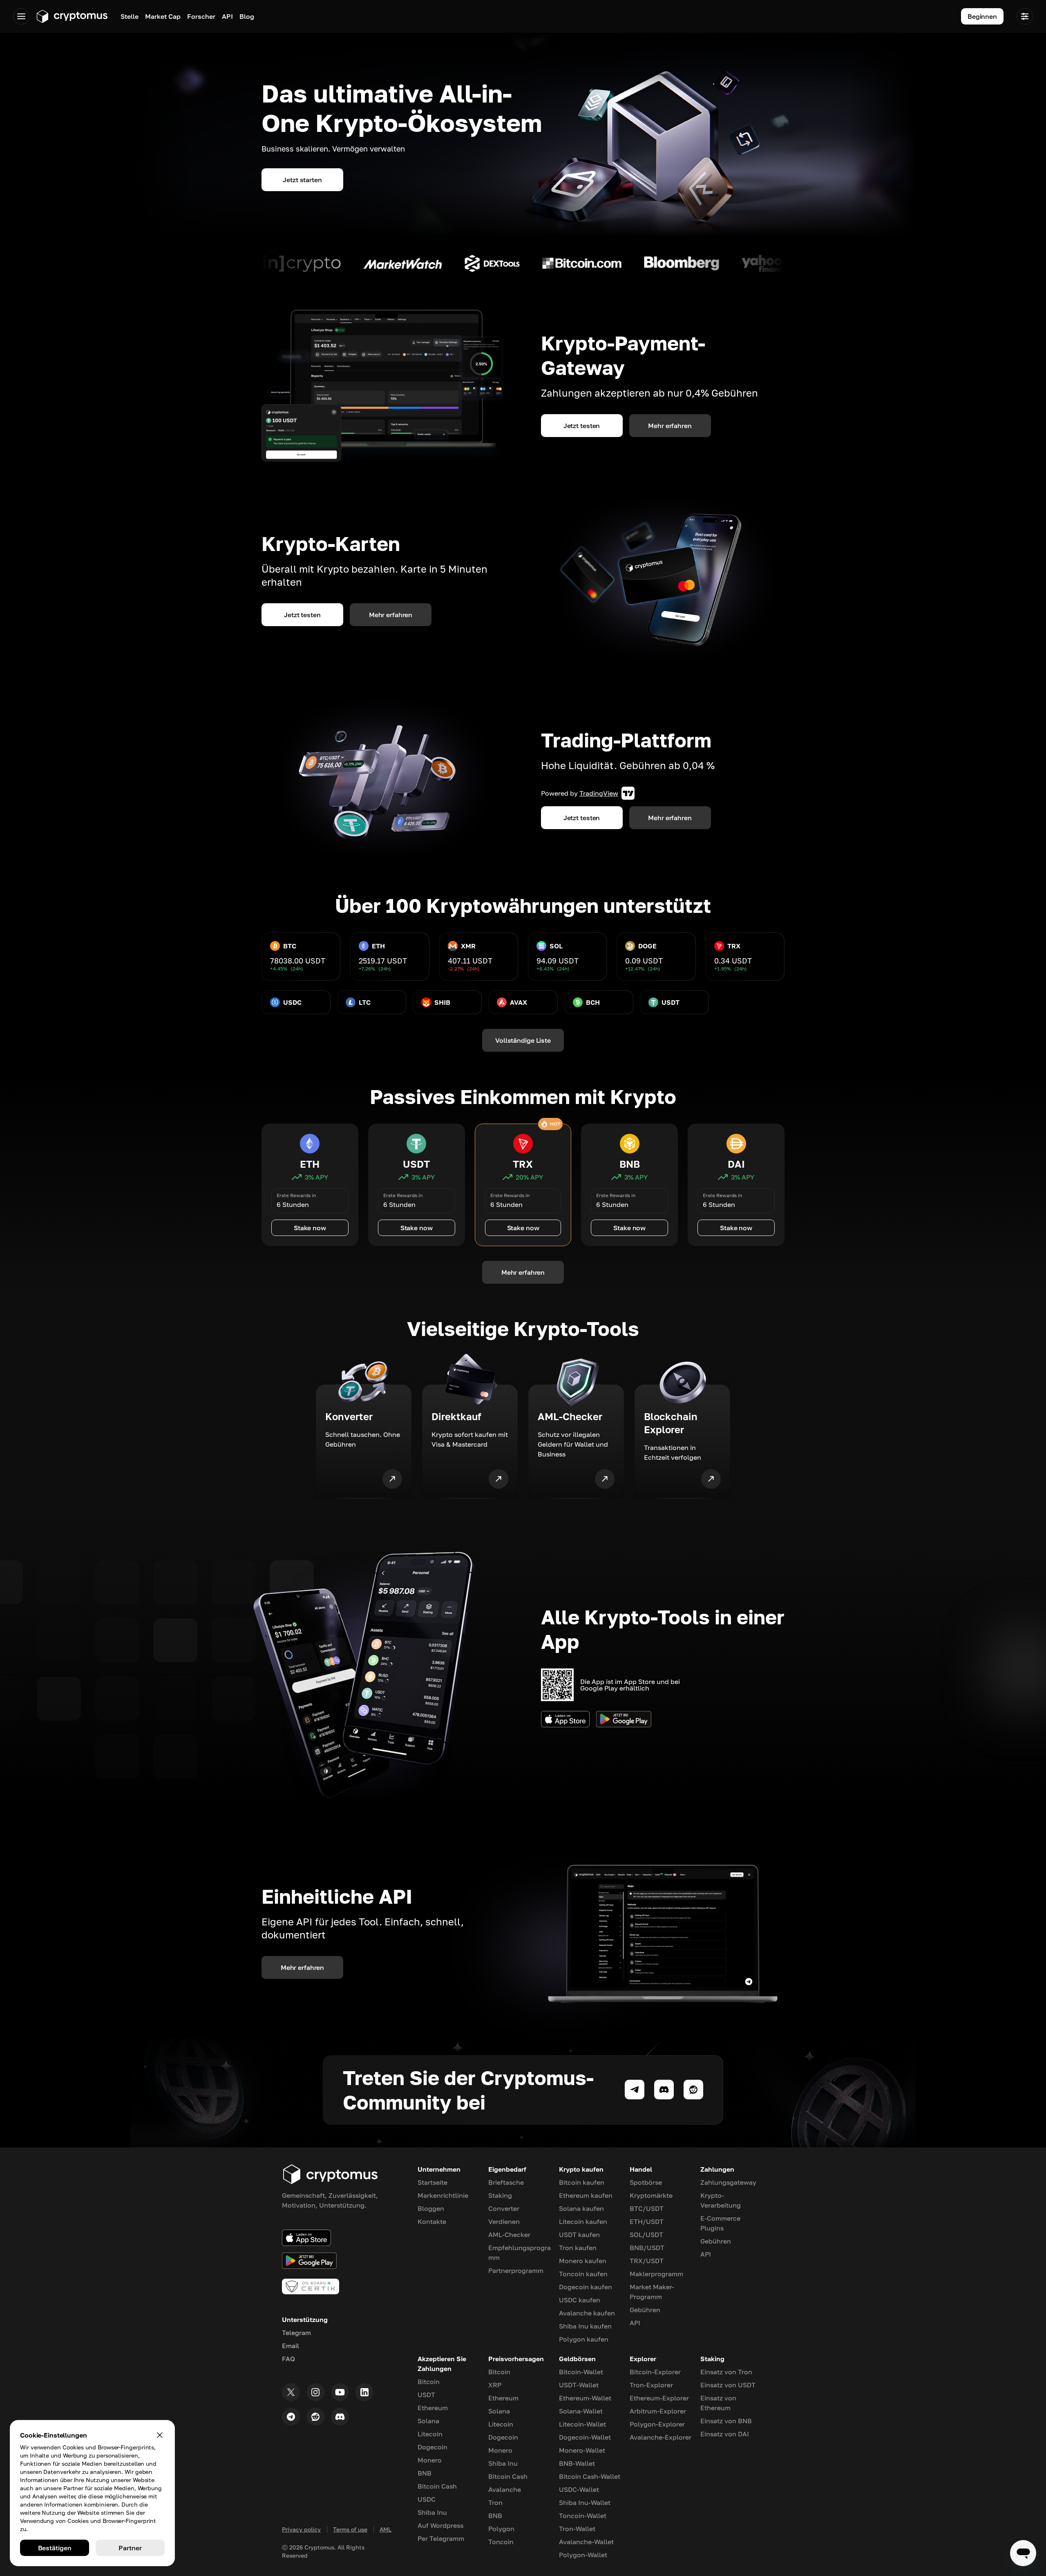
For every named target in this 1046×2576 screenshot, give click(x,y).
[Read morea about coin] (341, 263)
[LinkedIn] (364, 2392)
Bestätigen (55, 2548)
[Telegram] (291, 2417)
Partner (130, 2548)
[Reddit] (315, 2417)
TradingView (599, 793)
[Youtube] (340, 2392)
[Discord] (340, 2417)
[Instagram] (315, 2392)
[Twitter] (291, 2392)
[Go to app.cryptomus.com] (72, 16)
